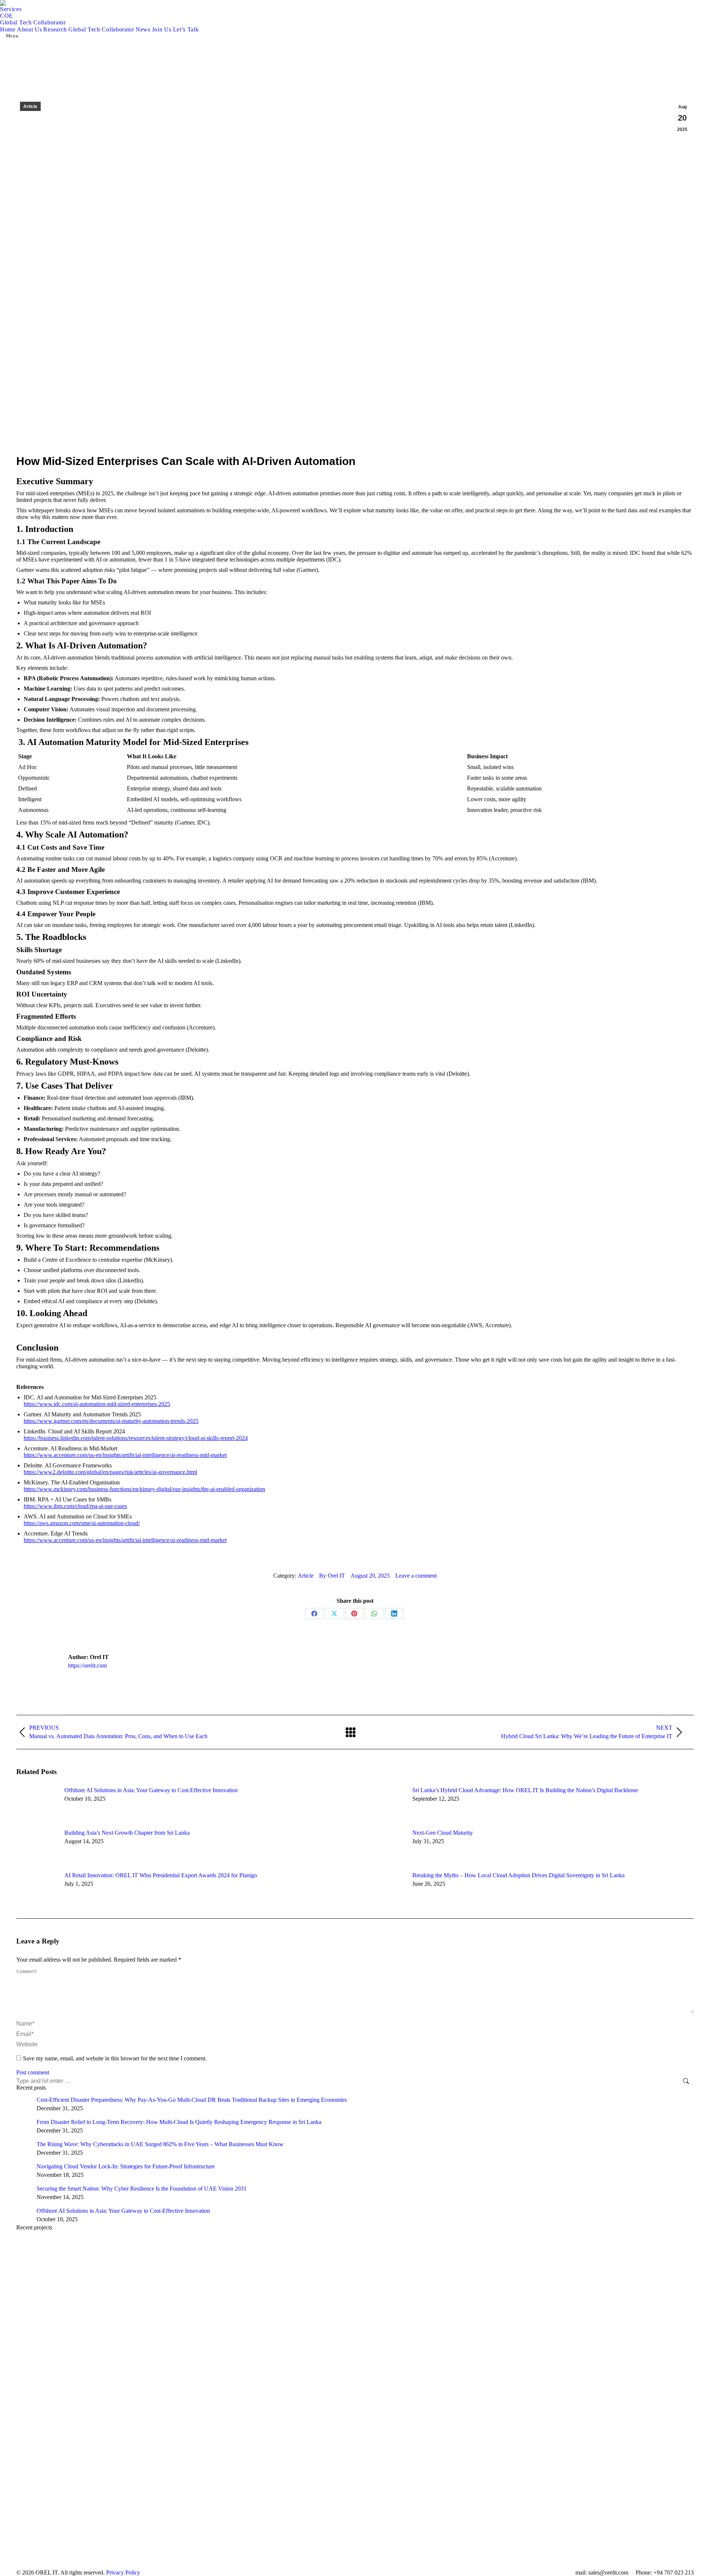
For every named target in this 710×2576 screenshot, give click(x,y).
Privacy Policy (123, 2572)
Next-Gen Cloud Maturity (443, 1833)
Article (30, 107)
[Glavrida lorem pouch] (355, 2264)
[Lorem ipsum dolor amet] (355, 2320)
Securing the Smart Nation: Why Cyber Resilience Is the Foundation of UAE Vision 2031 (142, 2189)
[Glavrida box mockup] (355, 2486)
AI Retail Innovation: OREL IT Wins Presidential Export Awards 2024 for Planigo (161, 1875)
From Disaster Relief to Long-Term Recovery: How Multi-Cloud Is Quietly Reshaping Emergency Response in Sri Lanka (179, 2122)
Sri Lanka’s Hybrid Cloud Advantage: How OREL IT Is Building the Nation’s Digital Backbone (526, 1790)
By (332, 1576)
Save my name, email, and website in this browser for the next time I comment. (115, 2058)
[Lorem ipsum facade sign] (355, 2375)
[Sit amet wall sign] (355, 2542)
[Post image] (37, 1804)
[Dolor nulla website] (355, 2431)
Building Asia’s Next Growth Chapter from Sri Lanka (127, 1833)
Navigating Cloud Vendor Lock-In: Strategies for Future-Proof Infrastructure (126, 2166)
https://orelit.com (87, 1665)
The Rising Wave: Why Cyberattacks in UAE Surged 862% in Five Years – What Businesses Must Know (160, 2144)
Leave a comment (416, 1576)
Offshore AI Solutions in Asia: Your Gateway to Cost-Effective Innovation (151, 1790)
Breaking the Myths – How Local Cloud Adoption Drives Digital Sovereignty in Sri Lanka (518, 1875)
